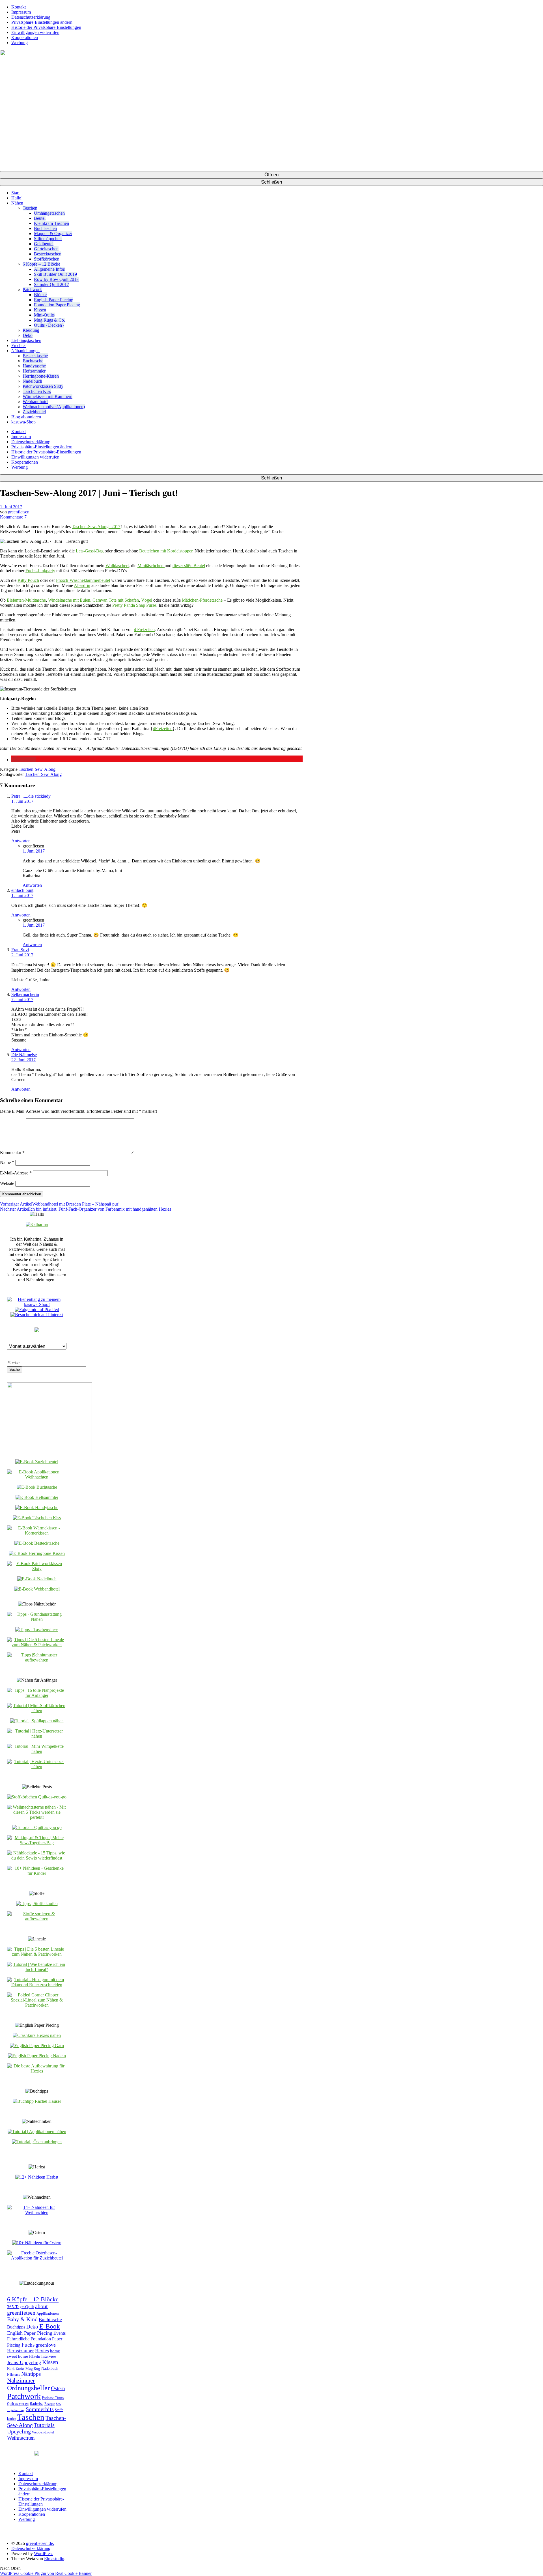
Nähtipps (31, 2374)
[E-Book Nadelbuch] (37, 1579)
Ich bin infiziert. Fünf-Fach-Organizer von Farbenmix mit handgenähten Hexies (86, 1209)
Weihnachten (21, 2438)
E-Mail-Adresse (16, 1173)
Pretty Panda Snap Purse (134, 605)
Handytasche (34, 366)
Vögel (147, 600)
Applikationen (48, 2314)
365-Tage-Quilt (21, 2307)
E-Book (50, 2326)
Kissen (40, 310)
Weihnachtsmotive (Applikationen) (54, 407)
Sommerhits (40, 2409)
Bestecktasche (35, 356)
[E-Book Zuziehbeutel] (37, 1462)
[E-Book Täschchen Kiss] (37, 1518)
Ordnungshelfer (28, 2388)
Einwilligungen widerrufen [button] (35, 32)
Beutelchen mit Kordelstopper (166, 551)
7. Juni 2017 (22, 999)
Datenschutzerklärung (31, 17)
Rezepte (50, 2404)
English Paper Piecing (54, 300)
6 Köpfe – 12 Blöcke (41, 264)
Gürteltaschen (46, 249)
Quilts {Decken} (49, 325)
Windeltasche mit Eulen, (70, 600)
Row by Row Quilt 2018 (56, 279)
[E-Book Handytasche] (37, 1507)
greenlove (46, 2345)
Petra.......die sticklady (31, 796)
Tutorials (44, 2425)
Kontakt (19, 7)
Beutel (40, 218)
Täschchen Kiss (37, 391)
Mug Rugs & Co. (49, 320)
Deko (28, 335)
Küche (20, 2369)
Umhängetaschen (49, 213)
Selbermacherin (25, 994)
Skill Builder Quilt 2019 (55, 274)
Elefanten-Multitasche (26, 600)
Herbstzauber (21, 2351)
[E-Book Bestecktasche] (37, 1543)
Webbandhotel (35, 402)
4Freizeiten (163, 729)
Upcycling (19, 2431)
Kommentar (12, 1153)
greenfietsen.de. (40, 2543)
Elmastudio (54, 2559)
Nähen (17, 203)
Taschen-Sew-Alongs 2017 (96, 527)
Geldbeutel (44, 244)
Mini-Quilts (44, 315)
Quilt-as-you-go (18, 2404)
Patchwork (32, 290)
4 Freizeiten (144, 630)
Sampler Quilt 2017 (51, 284)
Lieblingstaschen (26, 340)
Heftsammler (34, 371)
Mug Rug (33, 2369)
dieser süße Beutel (189, 566)
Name (7, 1162)
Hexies (42, 2351)
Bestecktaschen (48, 254)
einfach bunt (22, 890)
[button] (24, 760)
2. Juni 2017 (22, 955)
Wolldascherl (117, 566)
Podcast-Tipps (53, 2398)
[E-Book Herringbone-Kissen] (37, 1553)
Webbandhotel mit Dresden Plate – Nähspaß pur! (60, 1204)
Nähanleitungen (25, 351)
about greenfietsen (27, 2309)
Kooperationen (25, 37)
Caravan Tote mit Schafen (116, 600)
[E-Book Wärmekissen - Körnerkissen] (37, 1533)
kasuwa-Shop (23, 422)
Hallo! (17, 198)
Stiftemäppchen (48, 239)
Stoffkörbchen (47, 259)
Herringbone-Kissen (41, 376)
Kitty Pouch (28, 580)
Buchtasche (33, 361)
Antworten (21, 841)
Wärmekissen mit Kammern (48, 396)
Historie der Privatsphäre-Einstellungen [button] (46, 27)
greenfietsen (19, 512)
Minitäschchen (151, 566)
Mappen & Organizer (53, 234)
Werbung (20, 43)
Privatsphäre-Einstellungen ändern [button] (42, 22)
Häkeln (35, 2357)
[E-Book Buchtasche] (37, 1487)
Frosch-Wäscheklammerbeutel (83, 580)
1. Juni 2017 (11, 507)
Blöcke (40, 295)
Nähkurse (14, 2375)
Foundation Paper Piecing (57, 305)
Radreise (36, 2404)
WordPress (44, 2554)
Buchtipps (16, 2327)
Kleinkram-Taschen (51, 223)
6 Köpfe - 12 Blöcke (33, 2299)
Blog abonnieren (26, 417)
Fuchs (28, 2345)
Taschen (30, 208)
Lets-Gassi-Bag (90, 551)
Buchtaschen (45, 228)
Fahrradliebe (18, 2339)
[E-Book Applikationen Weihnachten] (37, 1477)
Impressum (21, 12)
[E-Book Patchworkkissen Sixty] (37, 1569)
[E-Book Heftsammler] (37, 1497)
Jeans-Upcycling (24, 2362)
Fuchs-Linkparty (40, 571)
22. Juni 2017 (23, 1060)
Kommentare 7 (13, 517)
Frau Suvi (20, 950)
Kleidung (31, 330)
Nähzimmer (21, 2381)
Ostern (58, 2388)
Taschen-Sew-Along (37, 769)
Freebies (19, 346)
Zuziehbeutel (34, 412)
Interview (49, 2356)
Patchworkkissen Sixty (43, 386)
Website (7, 1183)
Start (15, 193)
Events (60, 2333)
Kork (11, 2369)
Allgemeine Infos (49, 269)
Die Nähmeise (24, 1055)
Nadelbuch (32, 381)
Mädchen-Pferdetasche (202, 600)
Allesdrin (82, 585)
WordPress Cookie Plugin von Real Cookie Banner (46, 2573)
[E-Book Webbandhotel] (37, 1589)
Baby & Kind (22, 2319)
